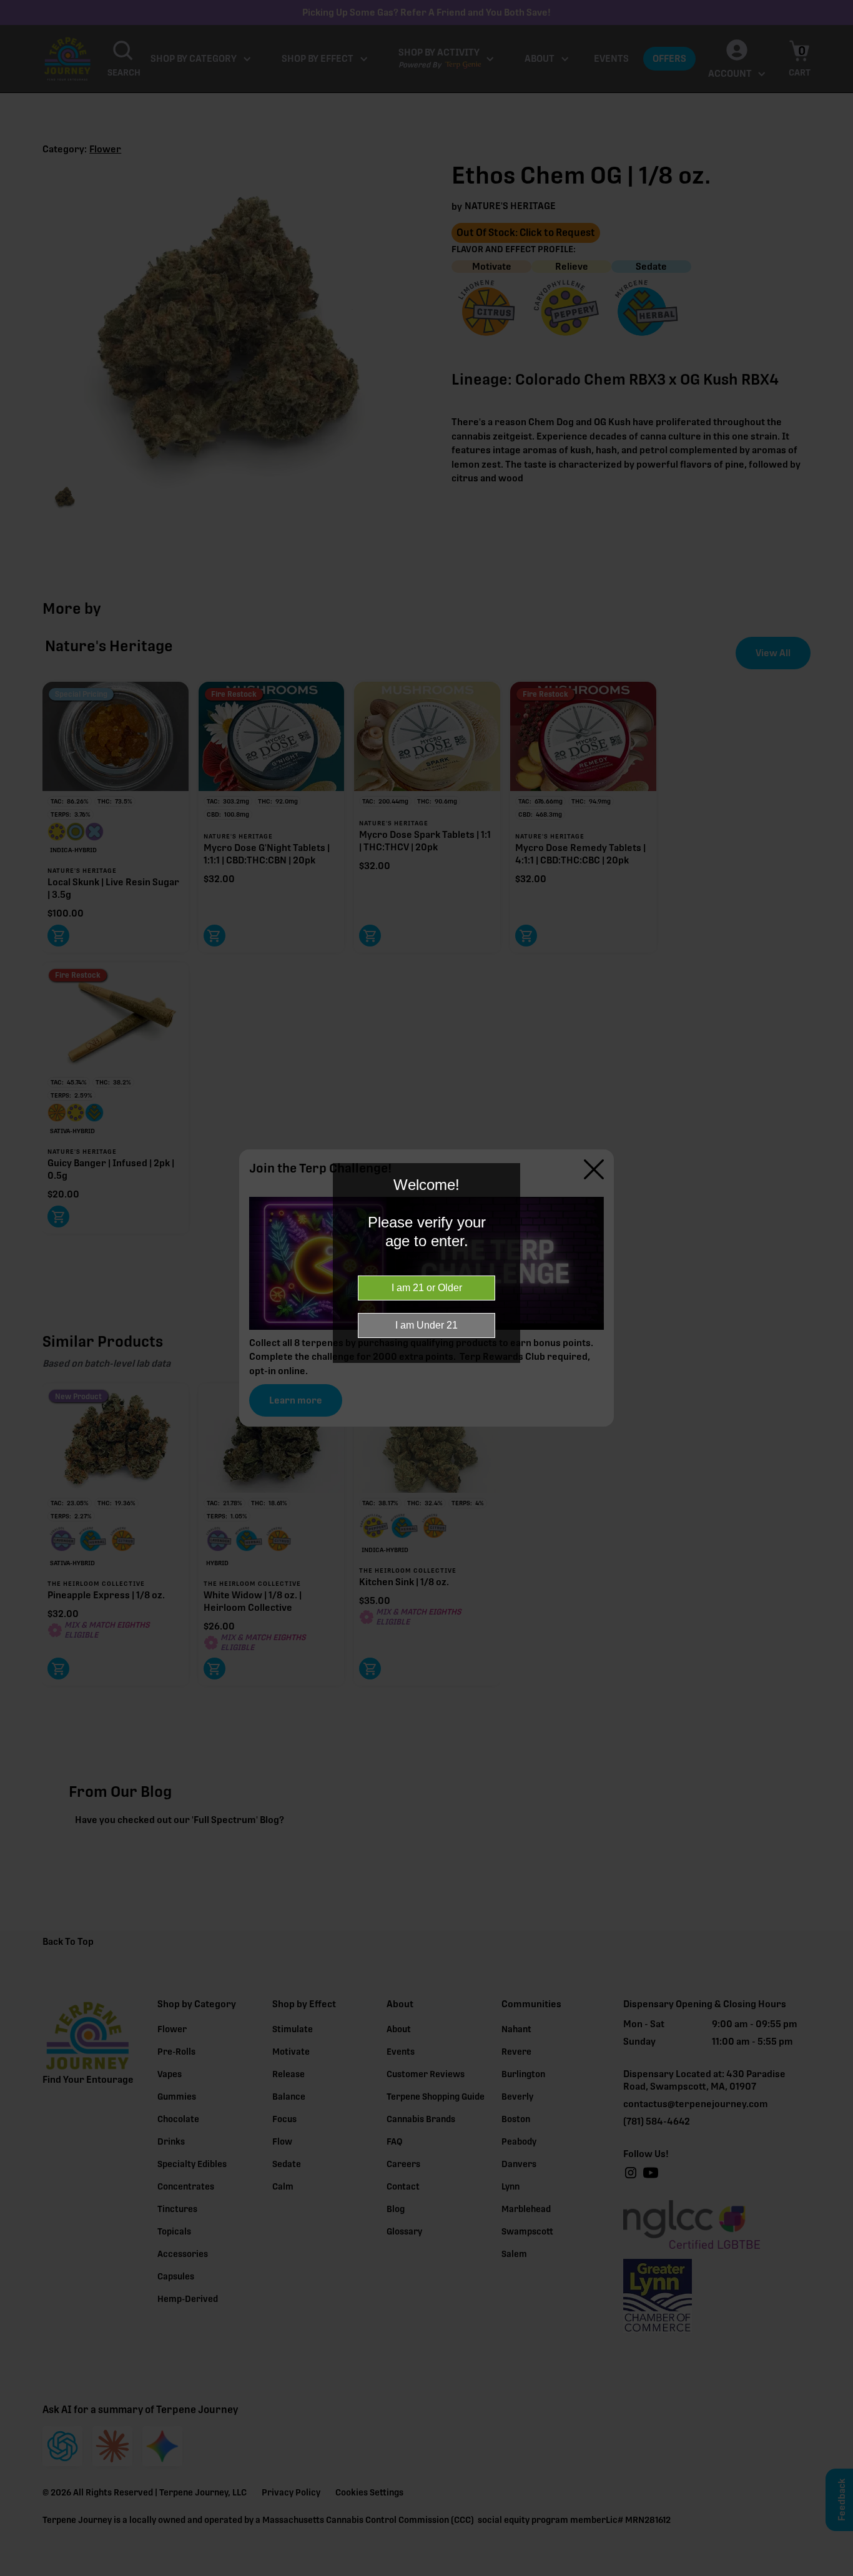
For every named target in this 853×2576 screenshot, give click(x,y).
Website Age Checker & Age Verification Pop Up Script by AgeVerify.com (837, 2573)
